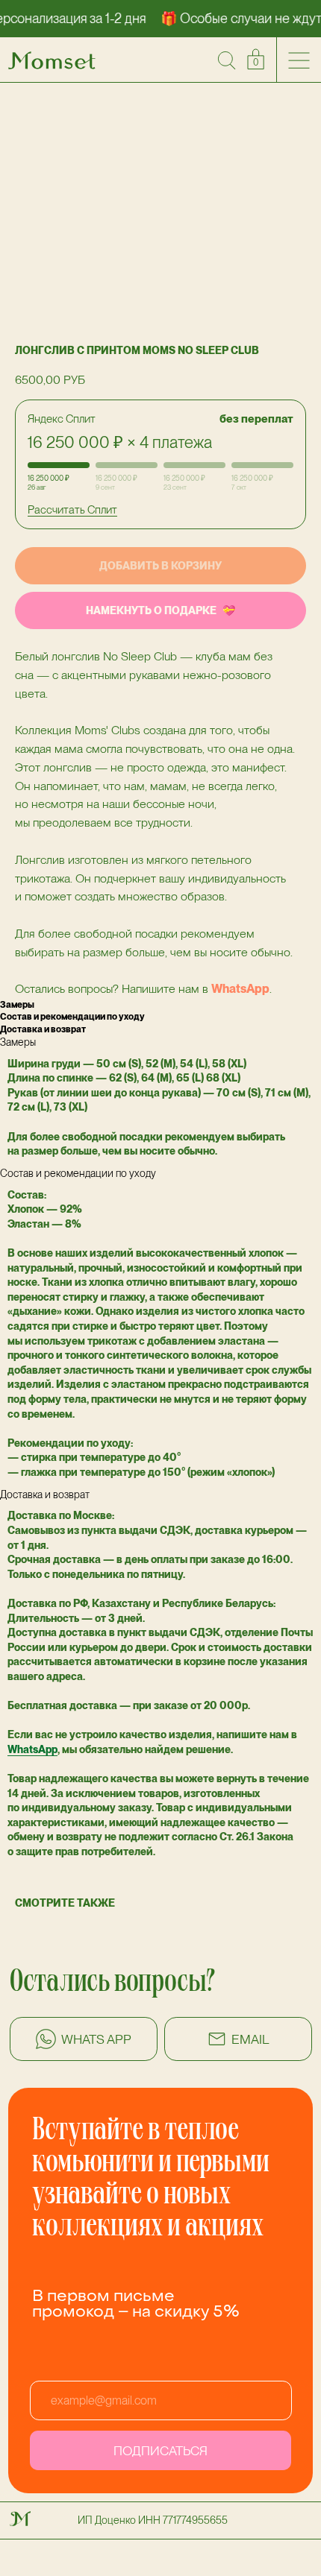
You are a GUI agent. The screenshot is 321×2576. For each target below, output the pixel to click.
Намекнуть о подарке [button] (151, 610)
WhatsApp (240, 989)
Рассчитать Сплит (72, 510)
